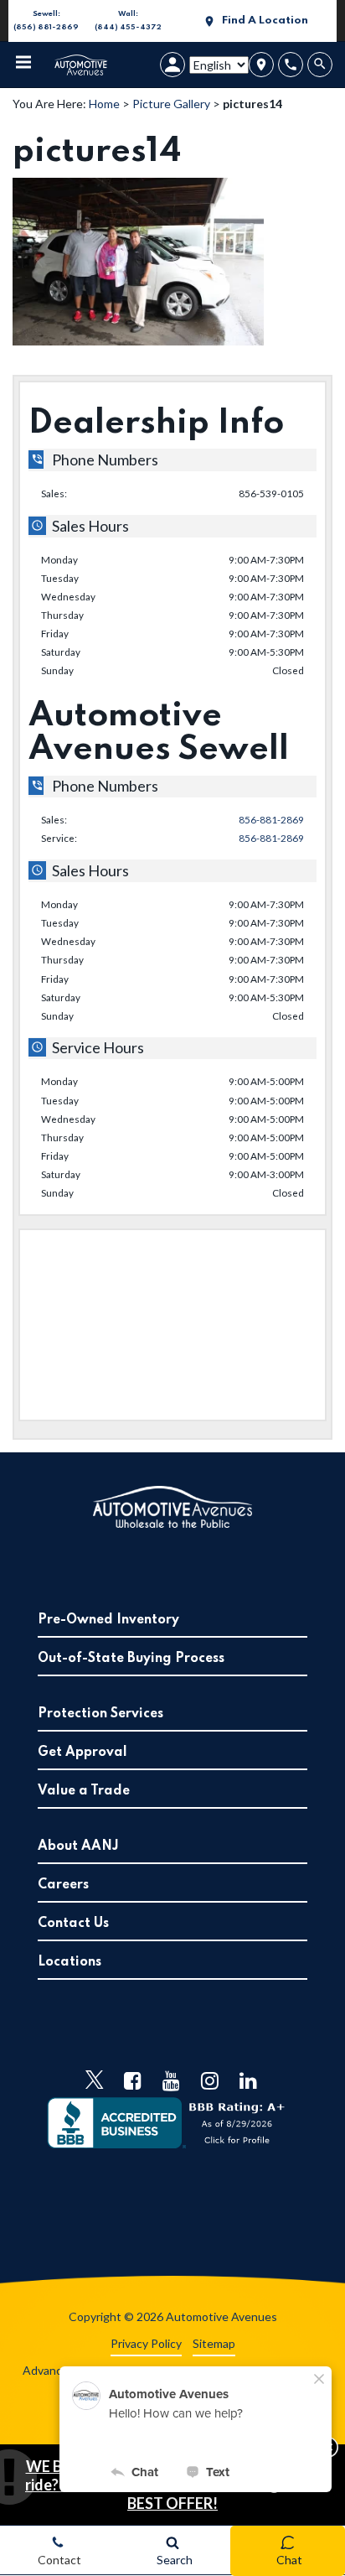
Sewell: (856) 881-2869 (44, 22)
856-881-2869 (271, 819)
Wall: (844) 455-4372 (126, 22)
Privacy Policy (146, 2343)
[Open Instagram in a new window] (210, 2080)
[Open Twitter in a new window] (95, 2080)
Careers (63, 1885)
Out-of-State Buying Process (131, 1659)
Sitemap (214, 2343)
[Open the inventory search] (322, 65)
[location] (261, 65)
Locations (70, 1962)
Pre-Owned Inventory (108, 1620)
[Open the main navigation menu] (23, 65)
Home (104, 104)
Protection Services (100, 1714)
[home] (81, 63)
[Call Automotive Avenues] (291, 65)
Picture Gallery (171, 104)
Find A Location (265, 21)
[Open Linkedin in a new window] (249, 2080)
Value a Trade (84, 1791)
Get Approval (82, 1753)
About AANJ (78, 1846)
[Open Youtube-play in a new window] (172, 2080)
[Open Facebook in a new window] (133, 2080)
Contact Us (73, 1924)
